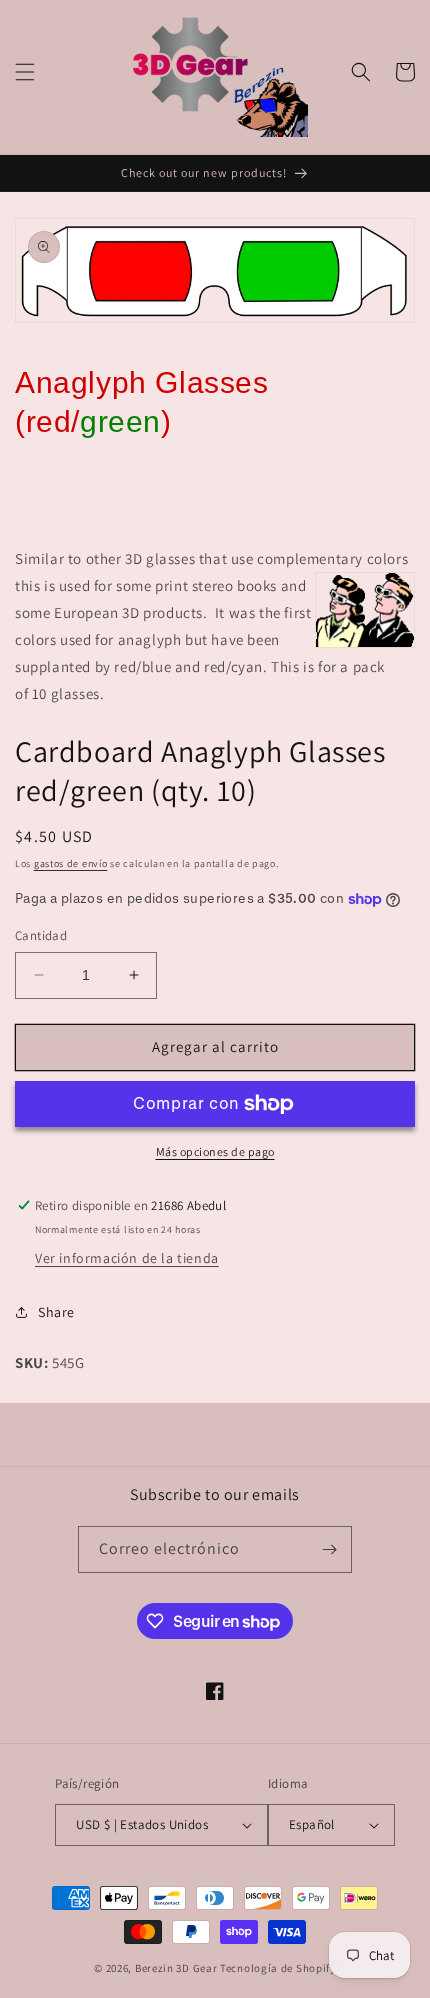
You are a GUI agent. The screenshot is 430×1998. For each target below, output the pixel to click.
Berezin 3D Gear (176, 1968)
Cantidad (41, 935)
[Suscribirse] (329, 1549)
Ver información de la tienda (127, 1258)
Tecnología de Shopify (278, 1968)
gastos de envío (71, 863)
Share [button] (56, 1312)
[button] (25, 72)
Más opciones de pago (215, 1151)
